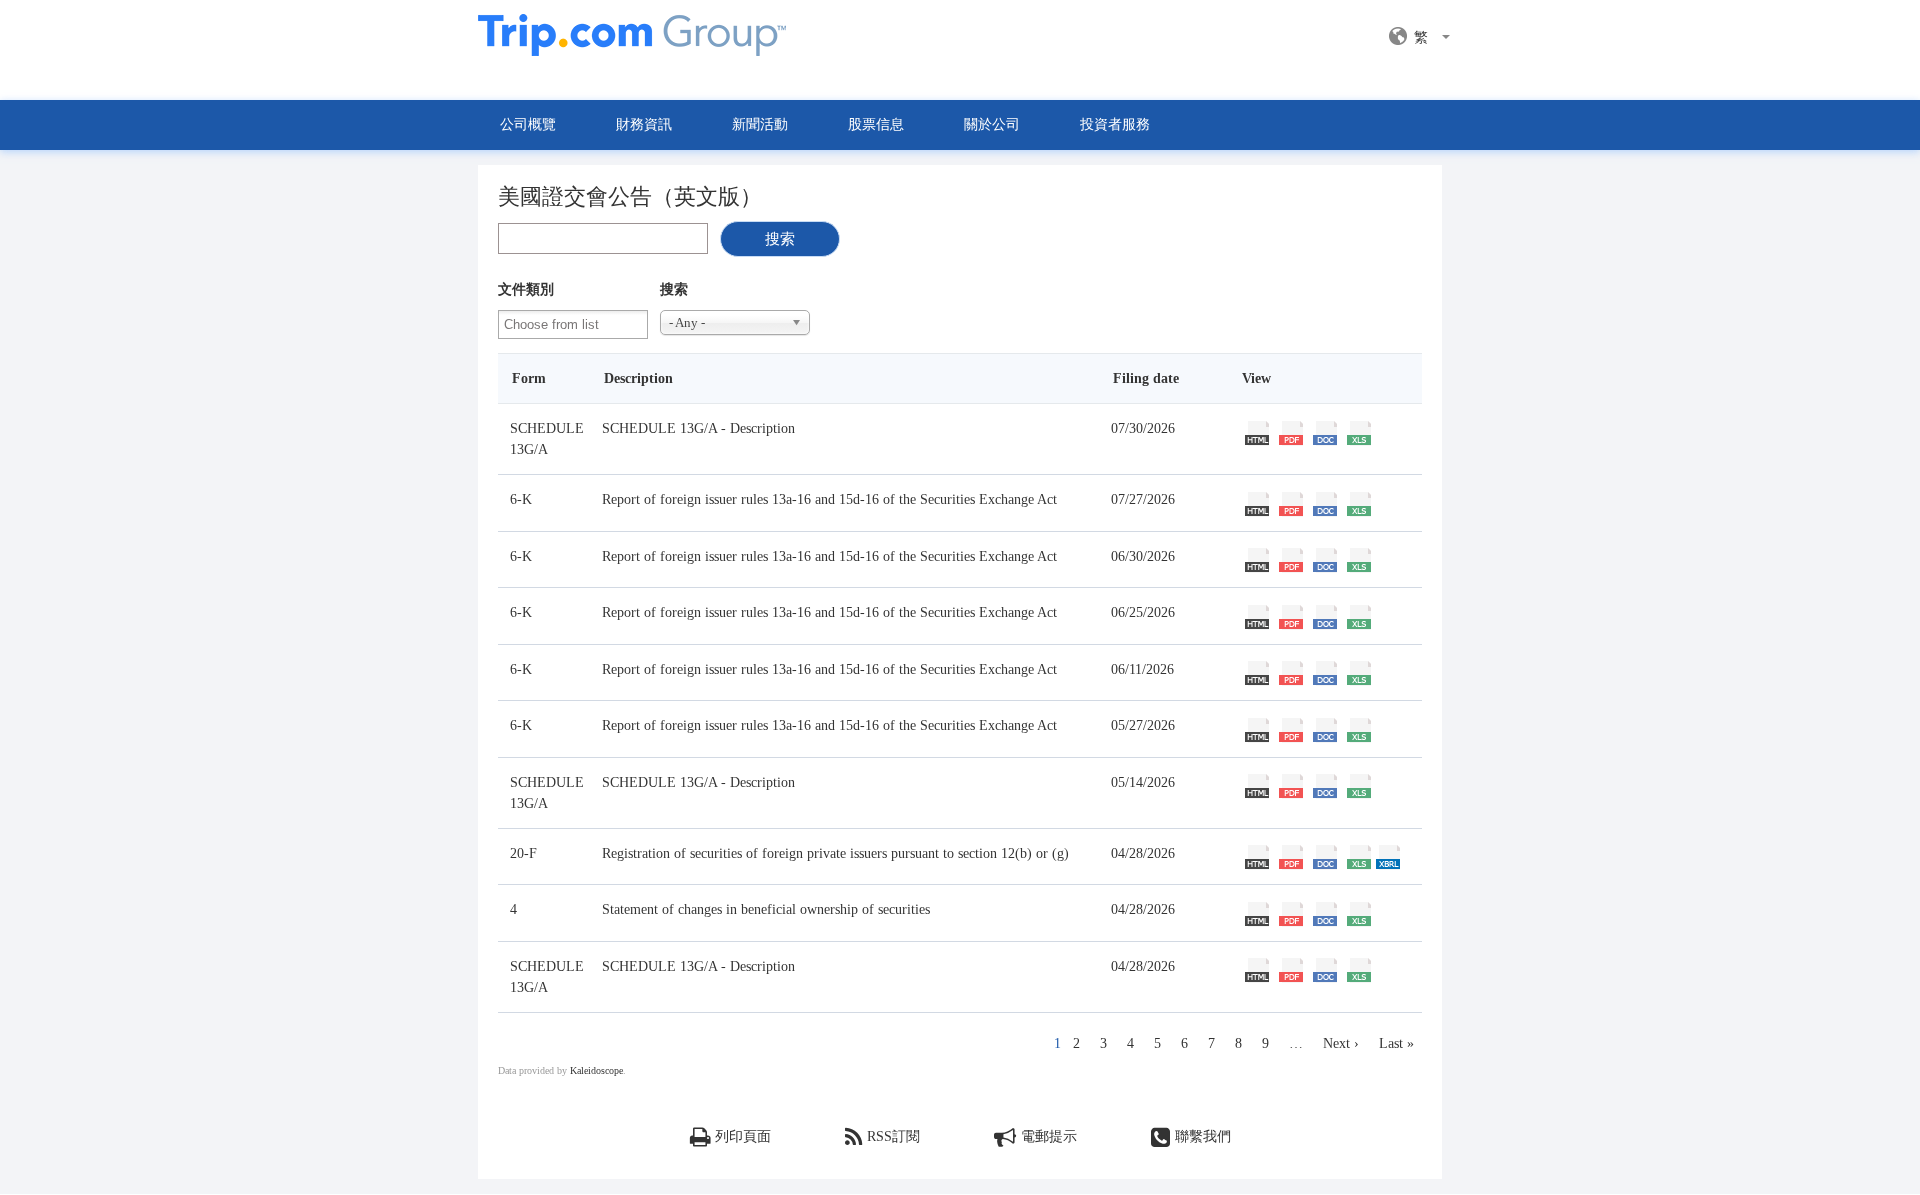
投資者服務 (1115, 124)
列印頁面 (743, 1136)
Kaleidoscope (596, 1070)
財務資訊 (644, 124)
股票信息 (876, 124)
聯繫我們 (1203, 1136)
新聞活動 (760, 124)
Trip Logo (632, 45)
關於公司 (992, 124)
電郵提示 (1049, 1136)
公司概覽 (528, 124)
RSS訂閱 (893, 1136)
